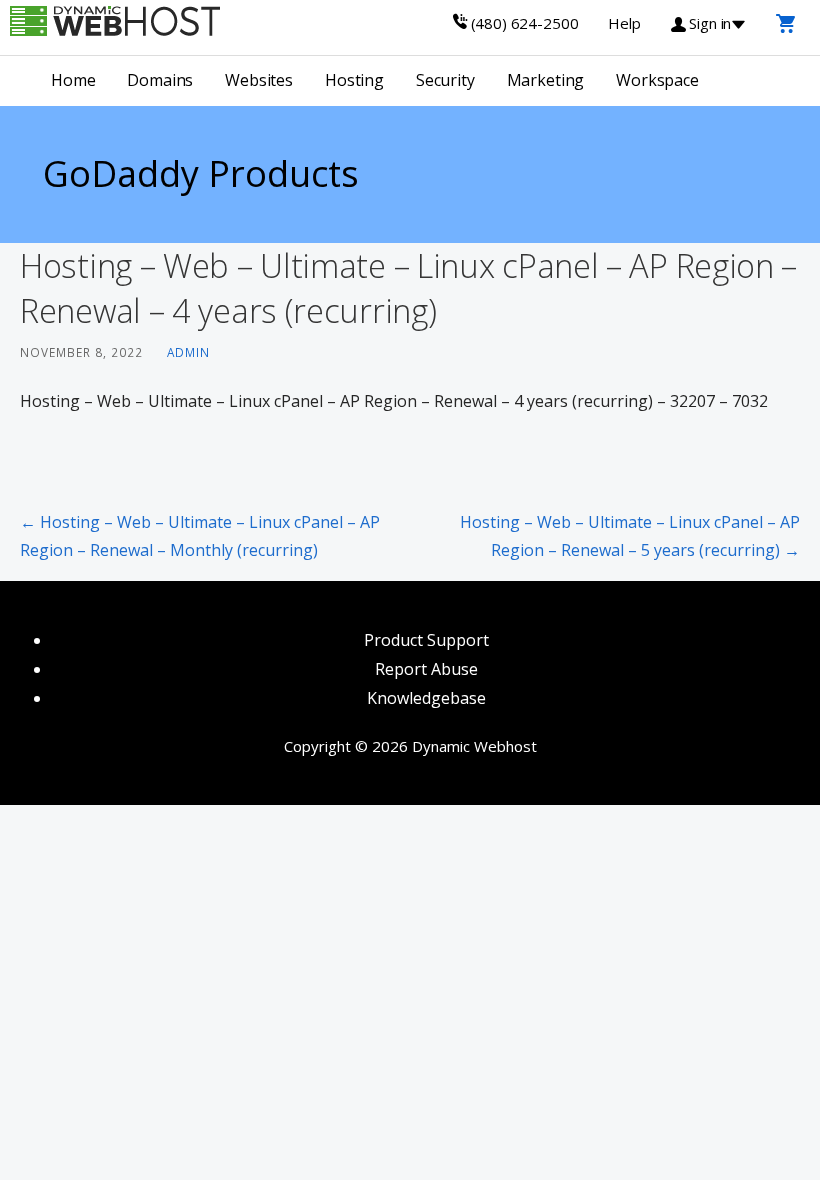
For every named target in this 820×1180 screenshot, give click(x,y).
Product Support (426, 640)
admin (188, 352)
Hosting (354, 80)
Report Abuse (426, 669)
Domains (160, 80)
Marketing (546, 80)
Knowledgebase (426, 698)
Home (73, 80)
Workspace (657, 80)
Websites (259, 80)
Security (445, 80)
